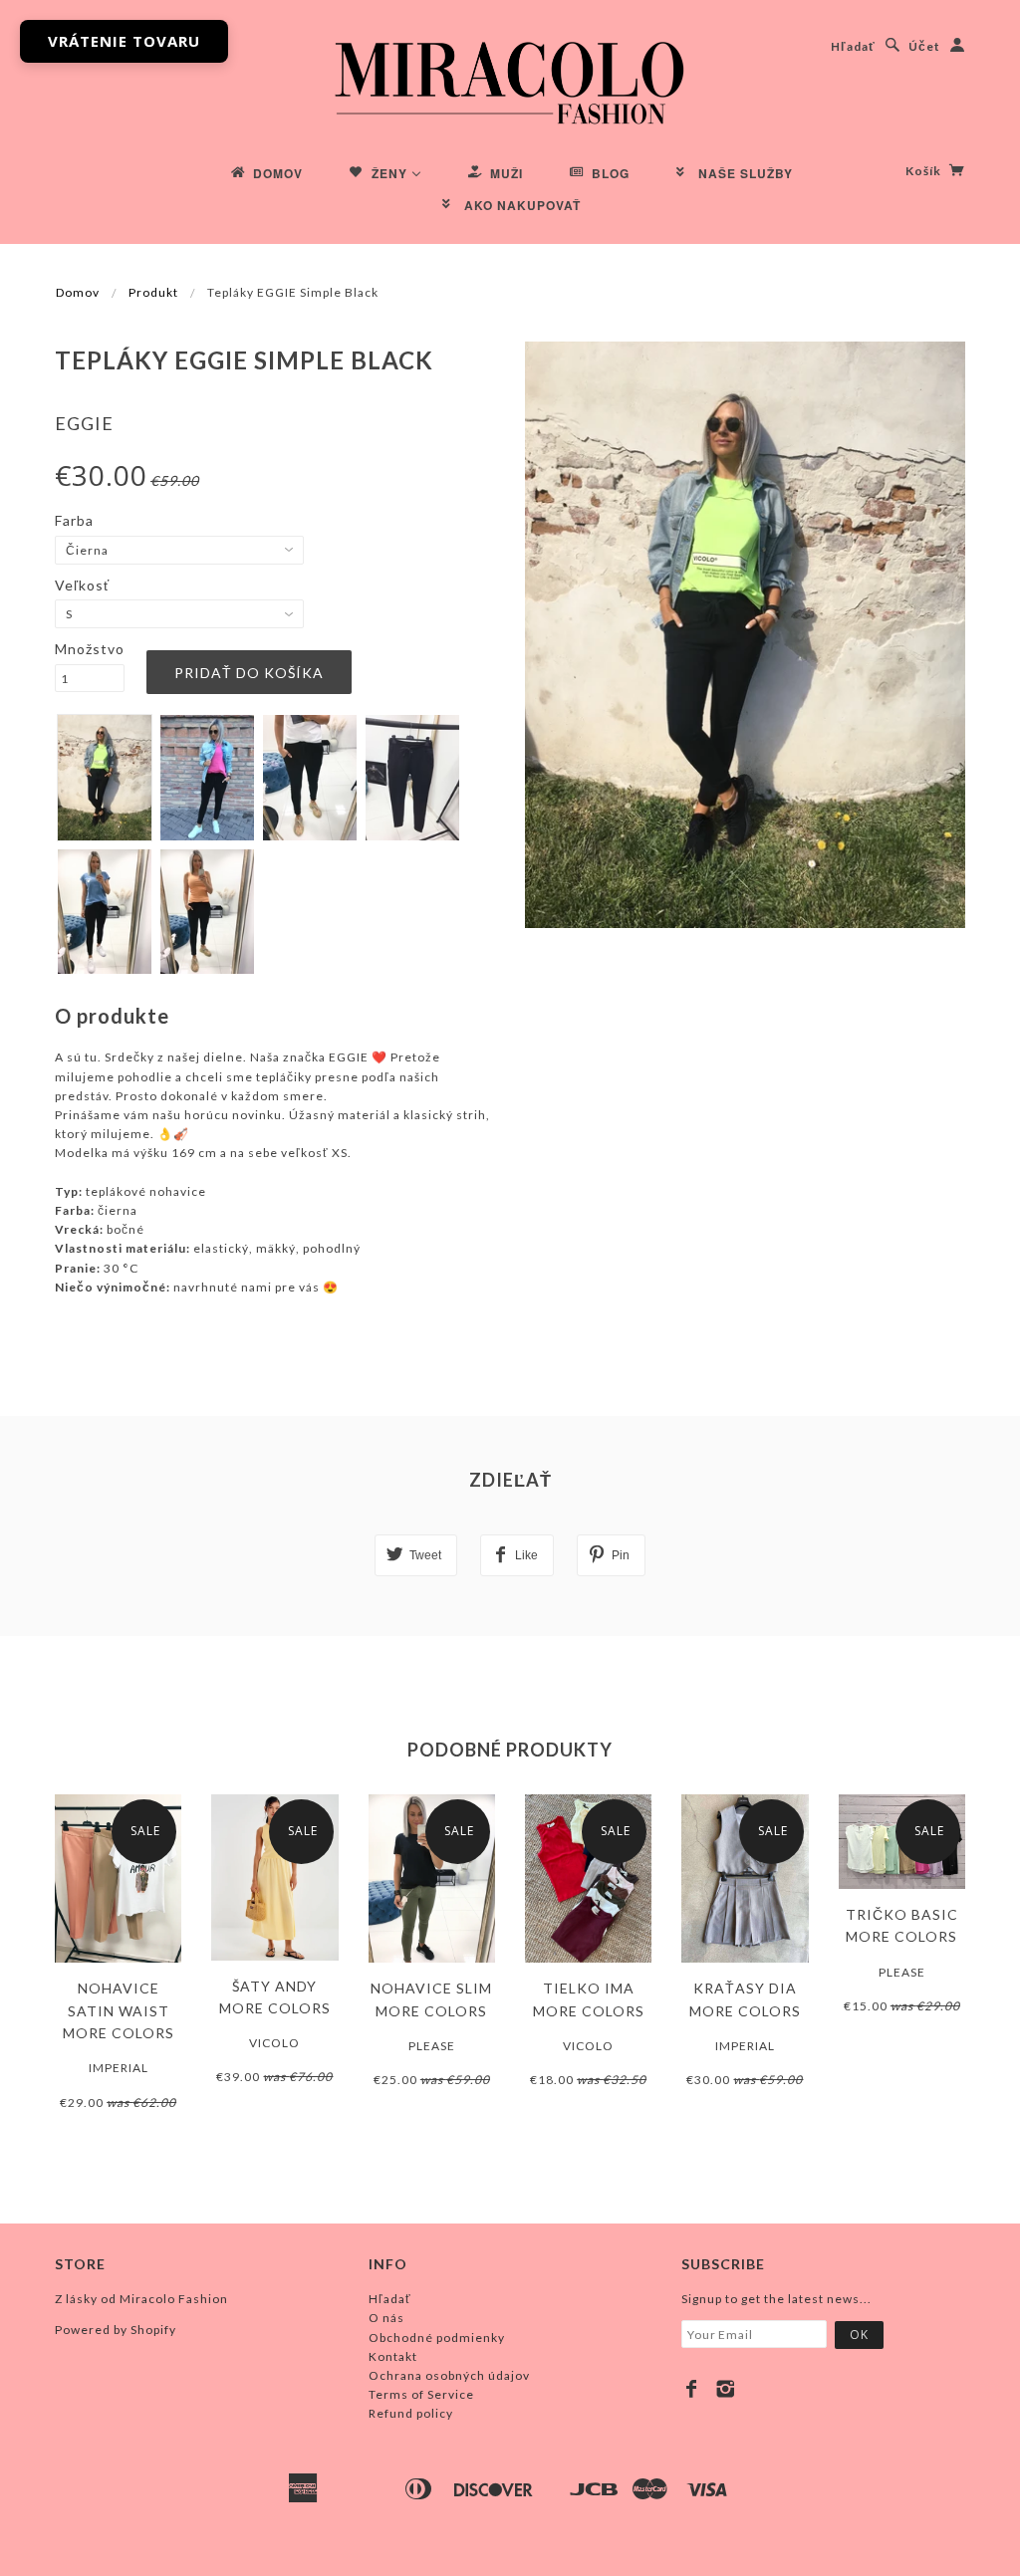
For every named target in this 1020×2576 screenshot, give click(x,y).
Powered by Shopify (116, 2330)
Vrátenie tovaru (124, 41)
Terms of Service (421, 2394)
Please (432, 2046)
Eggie (84, 423)
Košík (925, 171)
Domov (78, 292)
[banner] (510, 80)
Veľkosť (82, 585)
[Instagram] (726, 2389)
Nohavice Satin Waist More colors (119, 2010)
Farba (74, 520)
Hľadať (853, 46)
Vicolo (274, 2043)
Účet (924, 46)
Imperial (119, 2068)
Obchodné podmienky (437, 2338)
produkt (153, 292)
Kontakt (393, 2356)
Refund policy (411, 2413)
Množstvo (90, 649)
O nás (386, 2318)
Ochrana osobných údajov (449, 2375)
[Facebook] (692, 2389)
